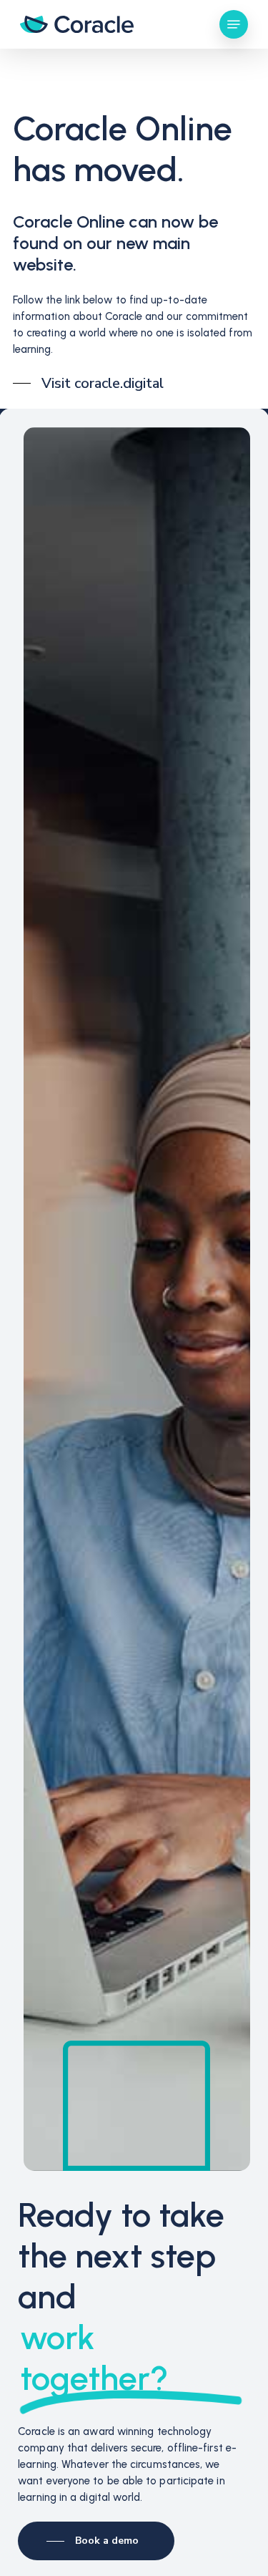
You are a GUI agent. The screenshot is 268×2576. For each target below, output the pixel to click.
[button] (234, 24)
